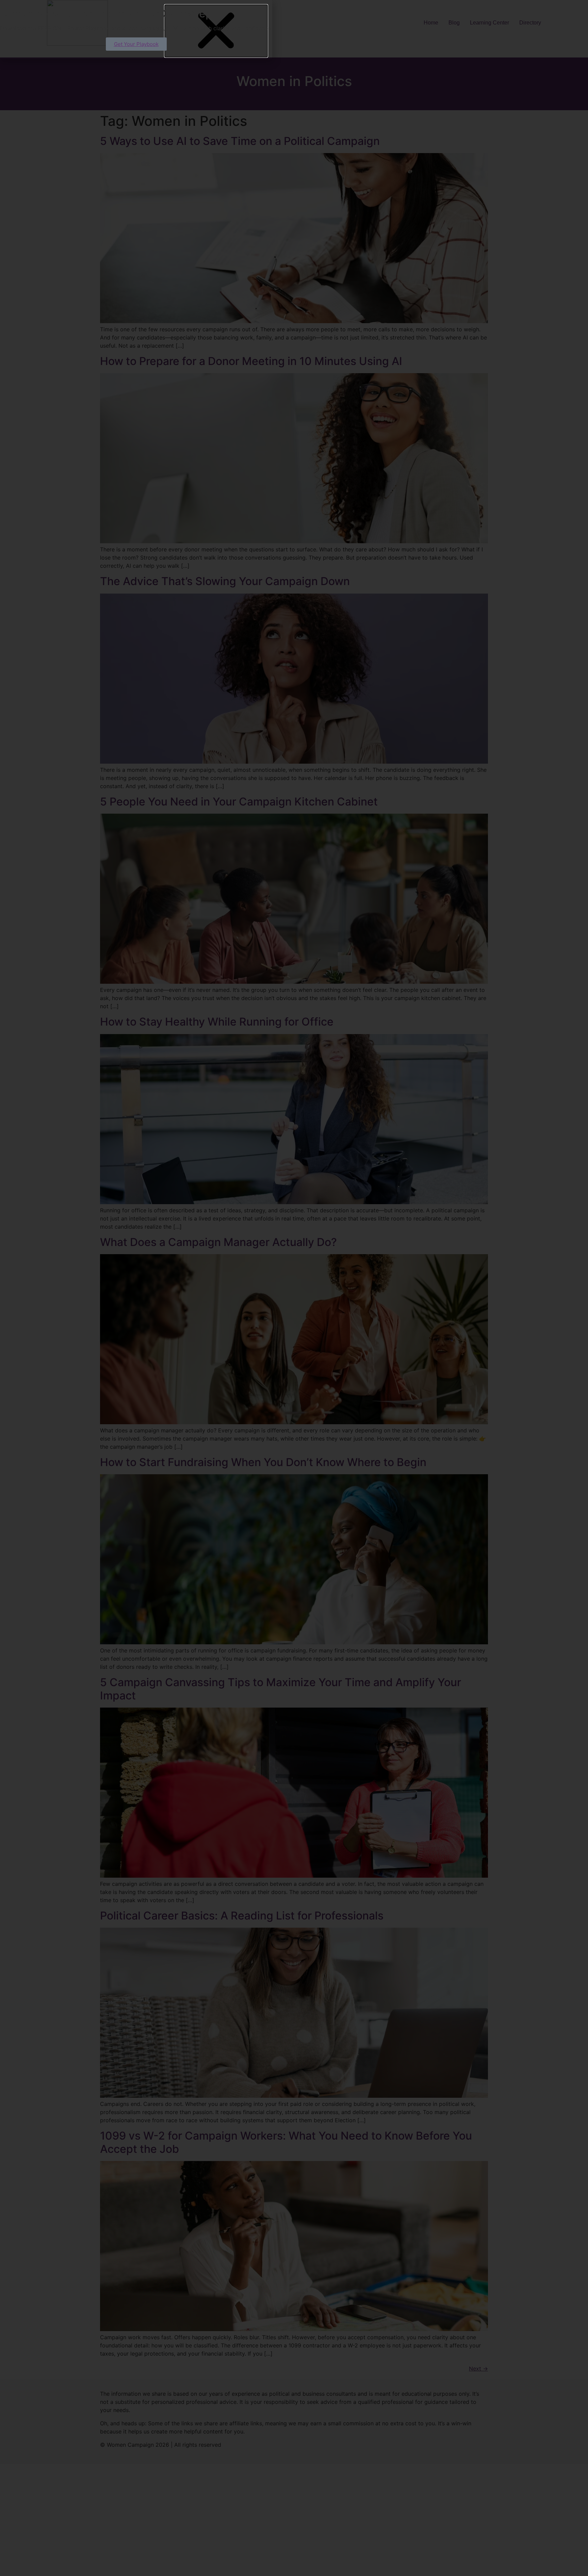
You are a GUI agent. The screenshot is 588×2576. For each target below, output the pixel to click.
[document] (294, 1288)
